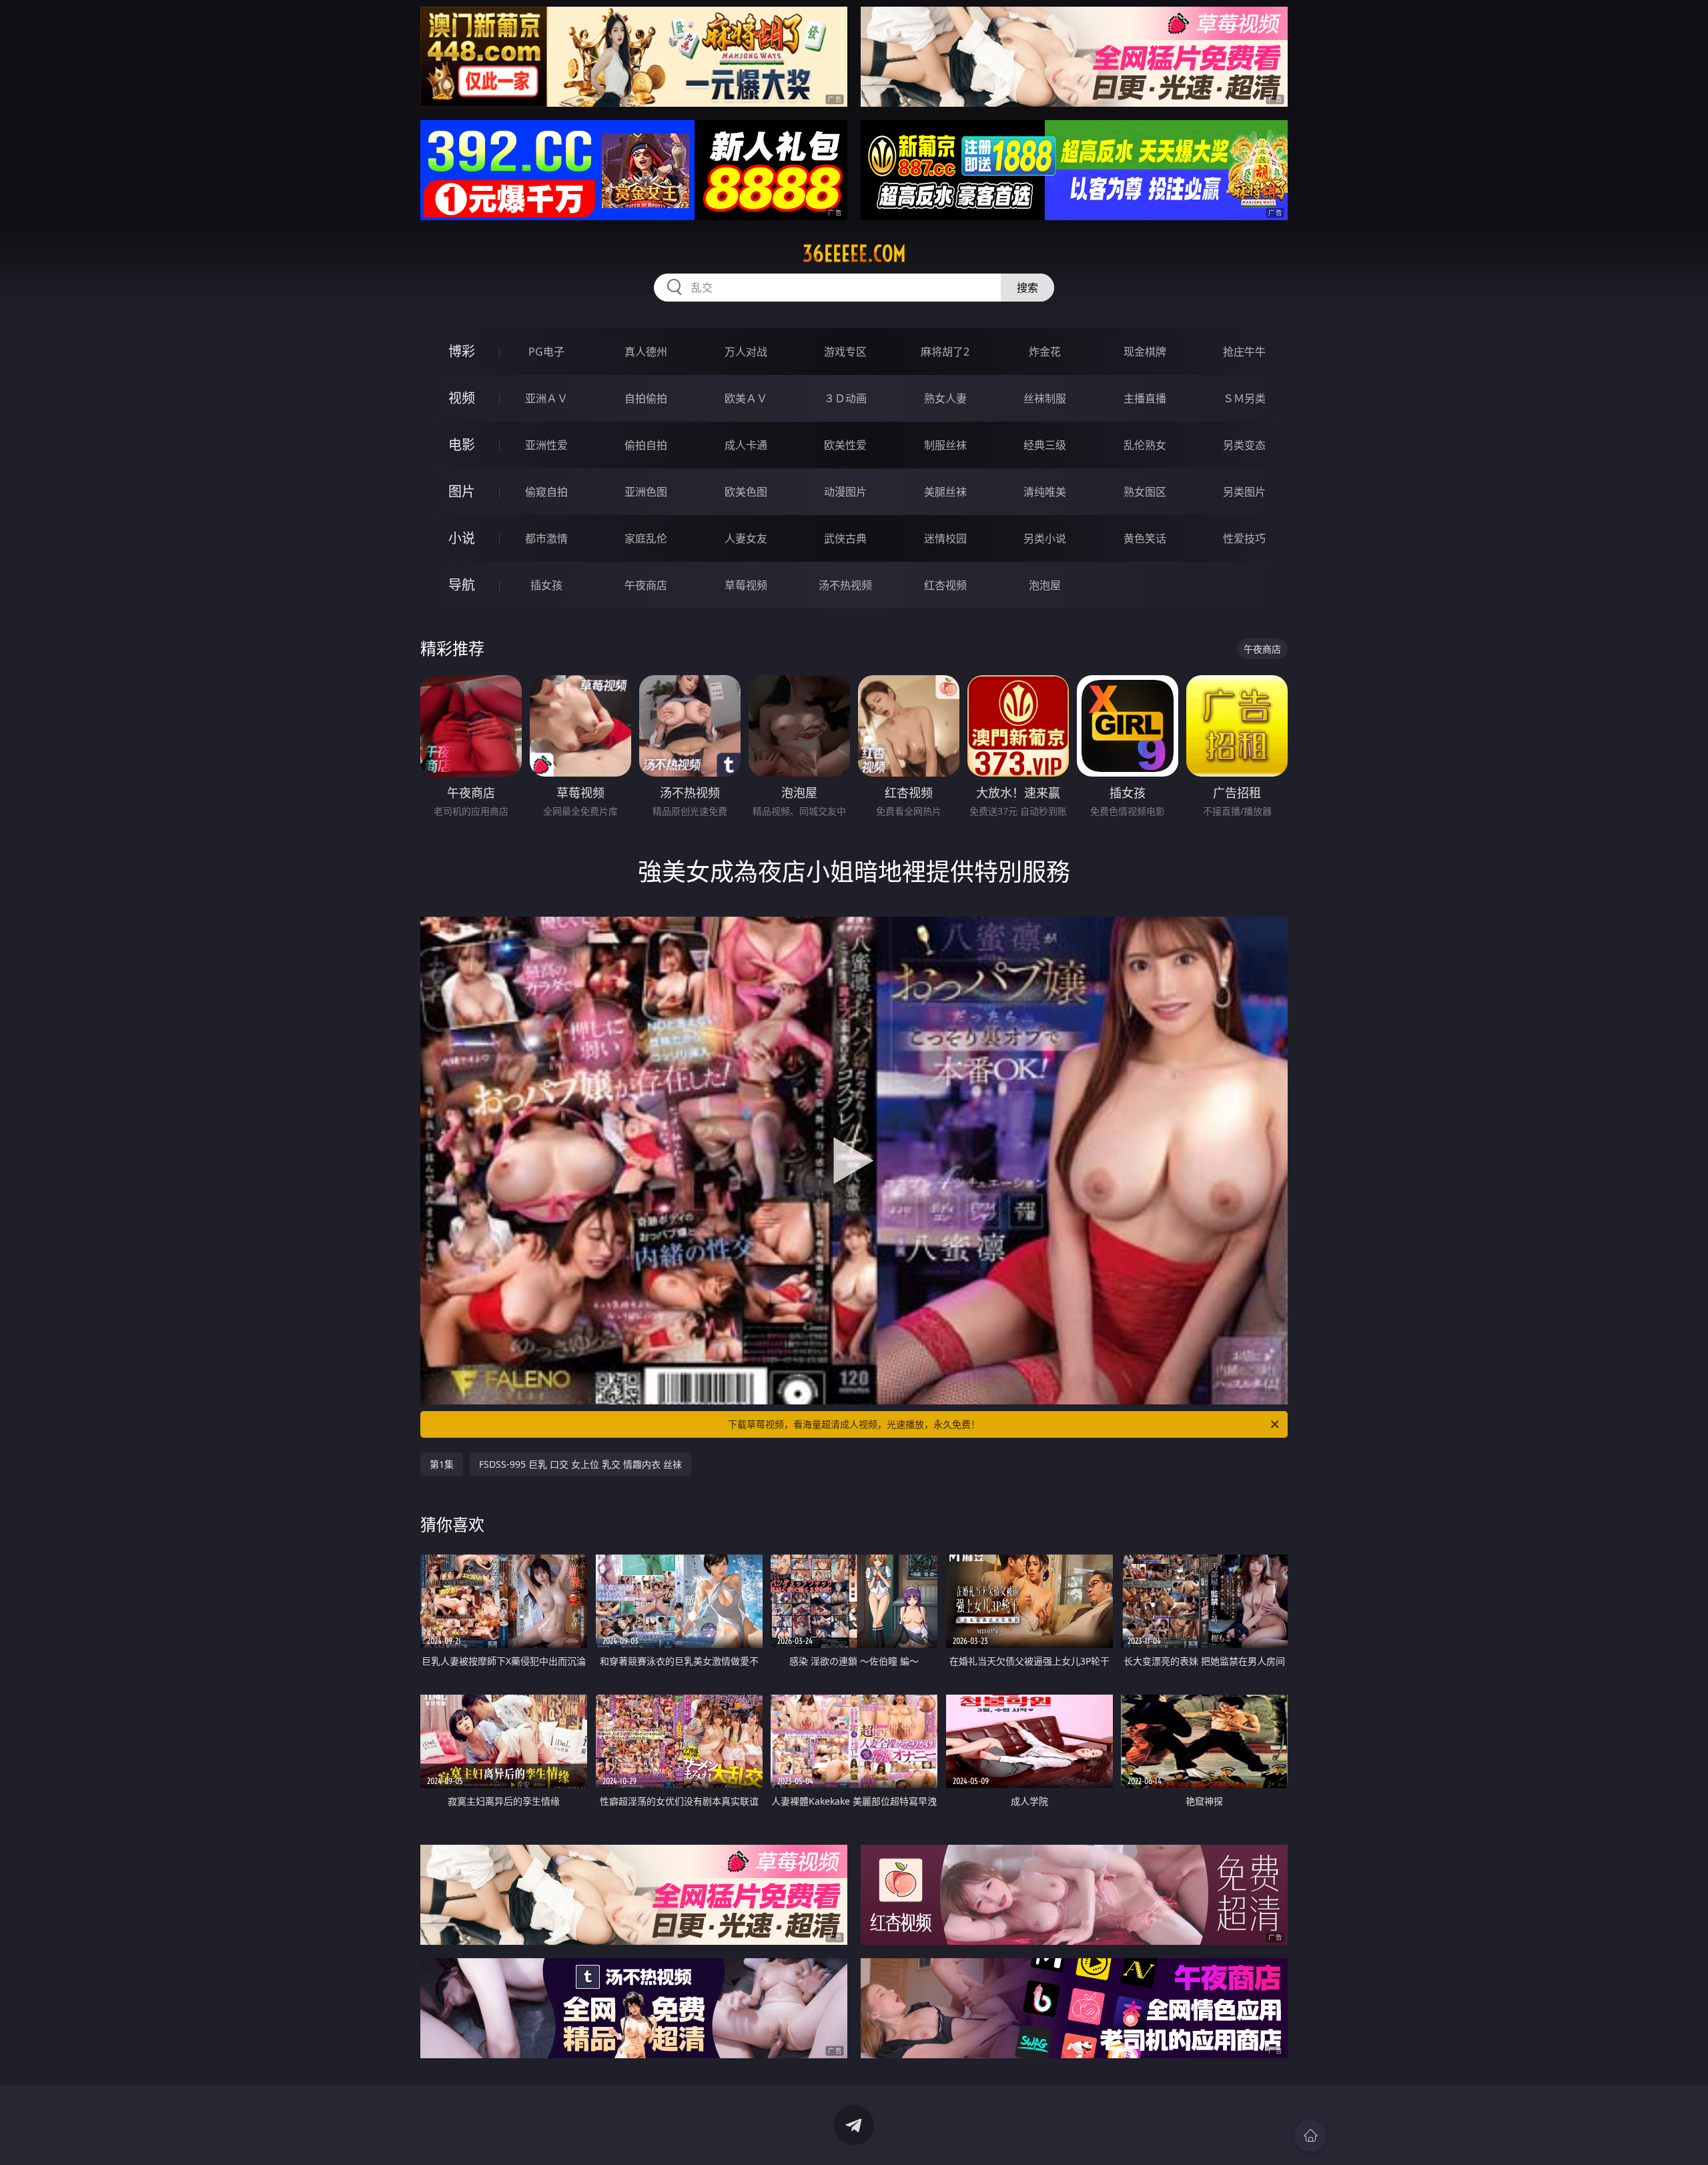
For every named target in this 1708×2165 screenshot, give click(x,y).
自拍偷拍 (646, 398)
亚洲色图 (646, 492)
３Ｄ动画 (845, 398)
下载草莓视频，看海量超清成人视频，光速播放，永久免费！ (854, 1424)
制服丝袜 (945, 445)
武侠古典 (845, 538)
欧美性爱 (845, 445)
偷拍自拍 (646, 445)
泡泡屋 (1045, 585)
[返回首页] (1310, 2136)
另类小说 (1045, 538)
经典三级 (1045, 445)
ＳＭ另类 (1244, 398)
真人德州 (646, 352)
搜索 (1027, 288)
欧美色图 (746, 492)
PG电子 (546, 352)
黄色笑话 (1145, 538)
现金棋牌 (1145, 352)
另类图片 (1244, 492)
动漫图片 (845, 492)
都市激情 (546, 538)
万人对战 (746, 352)
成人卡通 (746, 445)
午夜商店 (646, 585)
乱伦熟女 (1145, 445)
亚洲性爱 (546, 445)
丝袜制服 (1045, 398)
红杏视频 (945, 585)
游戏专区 (845, 352)
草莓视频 (746, 585)
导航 (462, 585)
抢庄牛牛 (1244, 352)
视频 (462, 398)
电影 (462, 445)
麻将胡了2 (945, 352)
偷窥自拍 (546, 492)
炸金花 (1045, 352)
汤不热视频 (845, 585)
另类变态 (1244, 445)
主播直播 (1145, 398)
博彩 (462, 351)
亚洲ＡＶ (546, 398)
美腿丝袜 (945, 492)
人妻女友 (746, 538)
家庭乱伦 (646, 538)
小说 (462, 538)
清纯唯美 (1045, 492)
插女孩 (546, 585)
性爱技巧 (1244, 538)
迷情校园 (945, 538)
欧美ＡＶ (746, 398)
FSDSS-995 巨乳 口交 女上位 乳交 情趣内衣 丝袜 (580, 1464)
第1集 (442, 1464)
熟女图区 (1145, 492)
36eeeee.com (854, 254)
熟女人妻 (945, 398)
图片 (462, 491)
